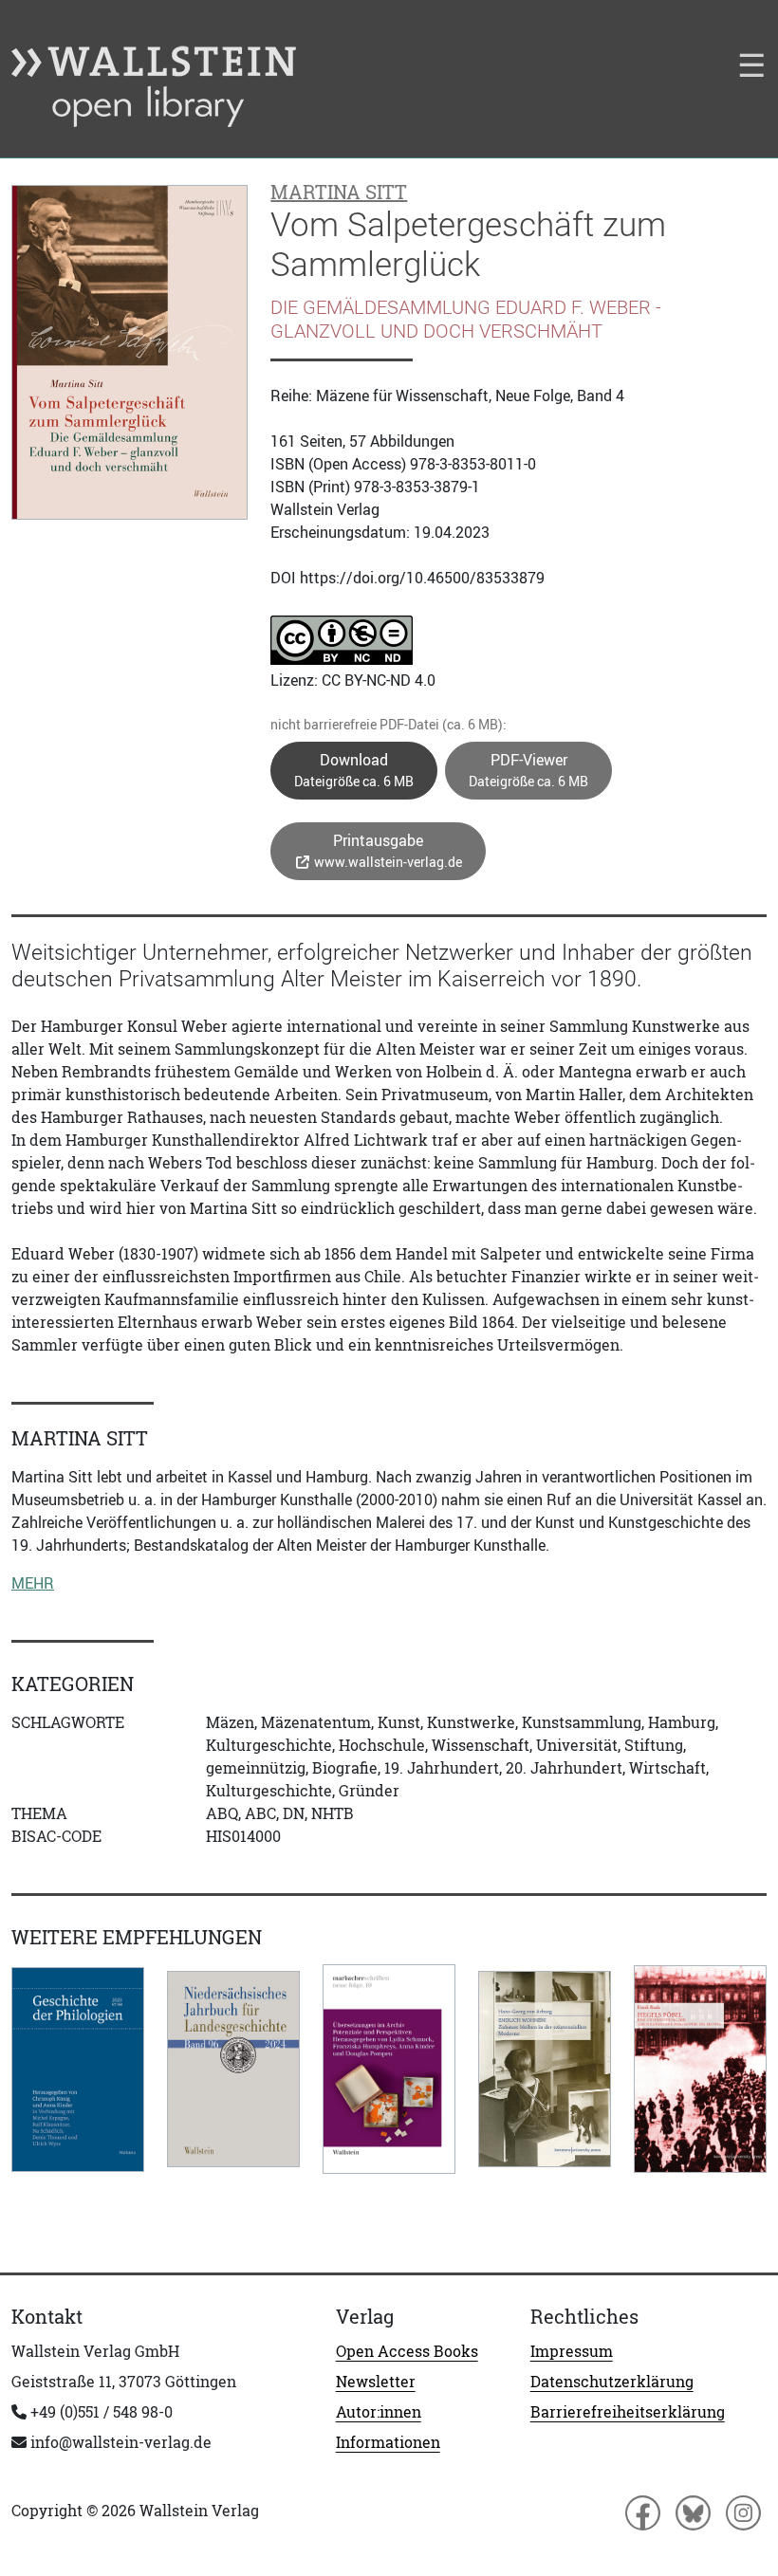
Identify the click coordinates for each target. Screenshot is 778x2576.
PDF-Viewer (528, 770)
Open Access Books (407, 2351)
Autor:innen (379, 2412)
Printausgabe (387, 850)
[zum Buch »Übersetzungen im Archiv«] (389, 2069)
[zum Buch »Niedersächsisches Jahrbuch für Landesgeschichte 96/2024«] (233, 2069)
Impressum (572, 2351)
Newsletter (376, 2382)
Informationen (388, 2442)
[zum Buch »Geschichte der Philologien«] (78, 2070)
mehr (33, 1583)
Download (354, 770)
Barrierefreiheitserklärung (628, 2412)
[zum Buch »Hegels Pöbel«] (700, 2069)
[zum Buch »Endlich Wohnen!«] (545, 2069)
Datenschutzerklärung (612, 2382)
